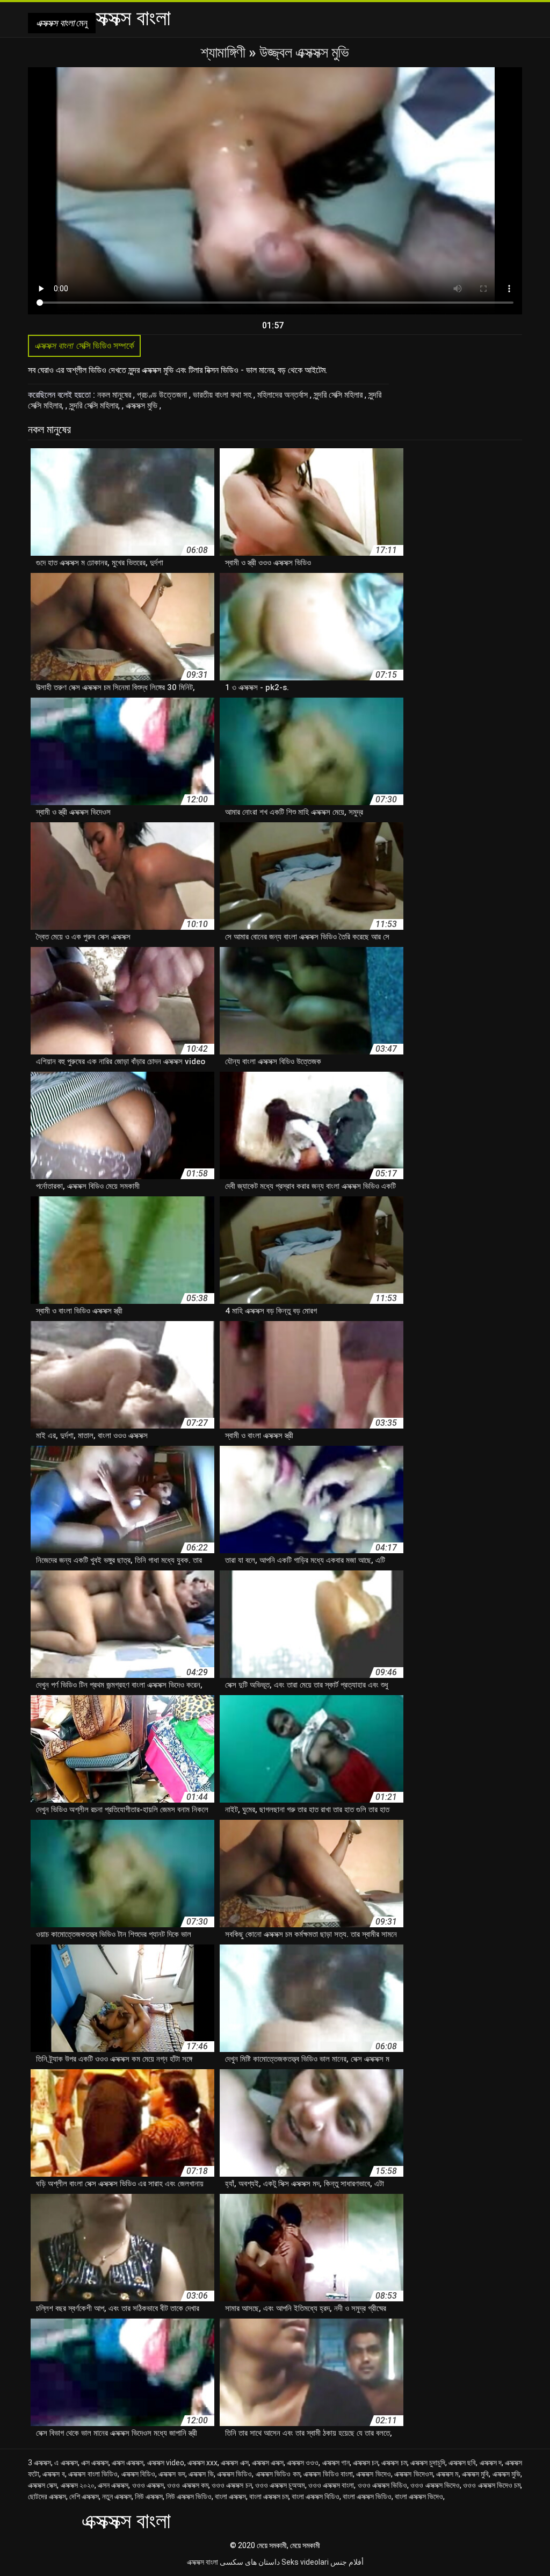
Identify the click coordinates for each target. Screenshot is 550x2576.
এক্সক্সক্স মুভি (143, 406)
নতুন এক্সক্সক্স (117, 2496)
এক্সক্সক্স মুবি (475, 2474)
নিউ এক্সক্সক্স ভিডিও (189, 2496)
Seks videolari (305, 2562)
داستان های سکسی (250, 2562)
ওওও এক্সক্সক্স (148, 2485)
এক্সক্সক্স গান (336, 2463)
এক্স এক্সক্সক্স (95, 2463)
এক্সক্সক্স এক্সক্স (268, 2463)
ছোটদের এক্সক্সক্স (47, 2496)
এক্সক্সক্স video (166, 2463)
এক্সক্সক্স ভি (201, 2474)
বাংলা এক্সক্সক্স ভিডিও (367, 2496)
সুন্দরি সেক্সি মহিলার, (96, 406)
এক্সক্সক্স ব (53, 2474)
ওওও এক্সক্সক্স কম (188, 2485)
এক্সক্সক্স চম (394, 2463)
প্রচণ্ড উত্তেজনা (163, 395)
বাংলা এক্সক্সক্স (230, 2496)
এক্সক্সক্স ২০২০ (78, 2485)
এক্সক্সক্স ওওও (303, 2463)
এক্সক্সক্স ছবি (462, 2463)
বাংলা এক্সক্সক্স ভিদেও (419, 2496)
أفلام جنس (347, 2562)
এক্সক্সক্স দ (491, 2463)
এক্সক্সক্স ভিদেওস (413, 2474)
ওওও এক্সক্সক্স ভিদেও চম (492, 2485)
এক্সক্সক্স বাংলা (202, 2562)
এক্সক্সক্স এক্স (234, 2463)
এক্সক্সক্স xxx (202, 2463)
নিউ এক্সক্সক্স (149, 2496)
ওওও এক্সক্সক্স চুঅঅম (280, 2485)
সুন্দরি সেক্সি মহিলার (339, 395)
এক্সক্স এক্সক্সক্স (128, 2463)
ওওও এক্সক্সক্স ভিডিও (383, 2485)
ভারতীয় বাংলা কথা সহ (223, 395)
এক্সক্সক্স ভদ (172, 2474)
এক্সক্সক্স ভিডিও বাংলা (328, 2474)
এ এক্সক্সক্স (66, 2463)
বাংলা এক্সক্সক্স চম (269, 2496)
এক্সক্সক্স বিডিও (138, 2474)
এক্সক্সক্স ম (447, 2474)
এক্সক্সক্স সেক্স (42, 2485)
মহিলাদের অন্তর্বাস (284, 395)
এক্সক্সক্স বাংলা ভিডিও (93, 2474)
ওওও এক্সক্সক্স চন (232, 2485)
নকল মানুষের (115, 395)
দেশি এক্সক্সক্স (84, 2496)
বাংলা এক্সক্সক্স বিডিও (316, 2496)
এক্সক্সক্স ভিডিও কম (278, 2474)
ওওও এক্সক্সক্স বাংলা (331, 2485)
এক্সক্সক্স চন (366, 2463)
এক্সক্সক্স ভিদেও (373, 2474)
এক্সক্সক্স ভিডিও (234, 2474)
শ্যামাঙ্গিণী (225, 52)
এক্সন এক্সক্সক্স (113, 2485)
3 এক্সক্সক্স (39, 2463)
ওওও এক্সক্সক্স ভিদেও (435, 2485)
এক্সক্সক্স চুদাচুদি (428, 2463)
